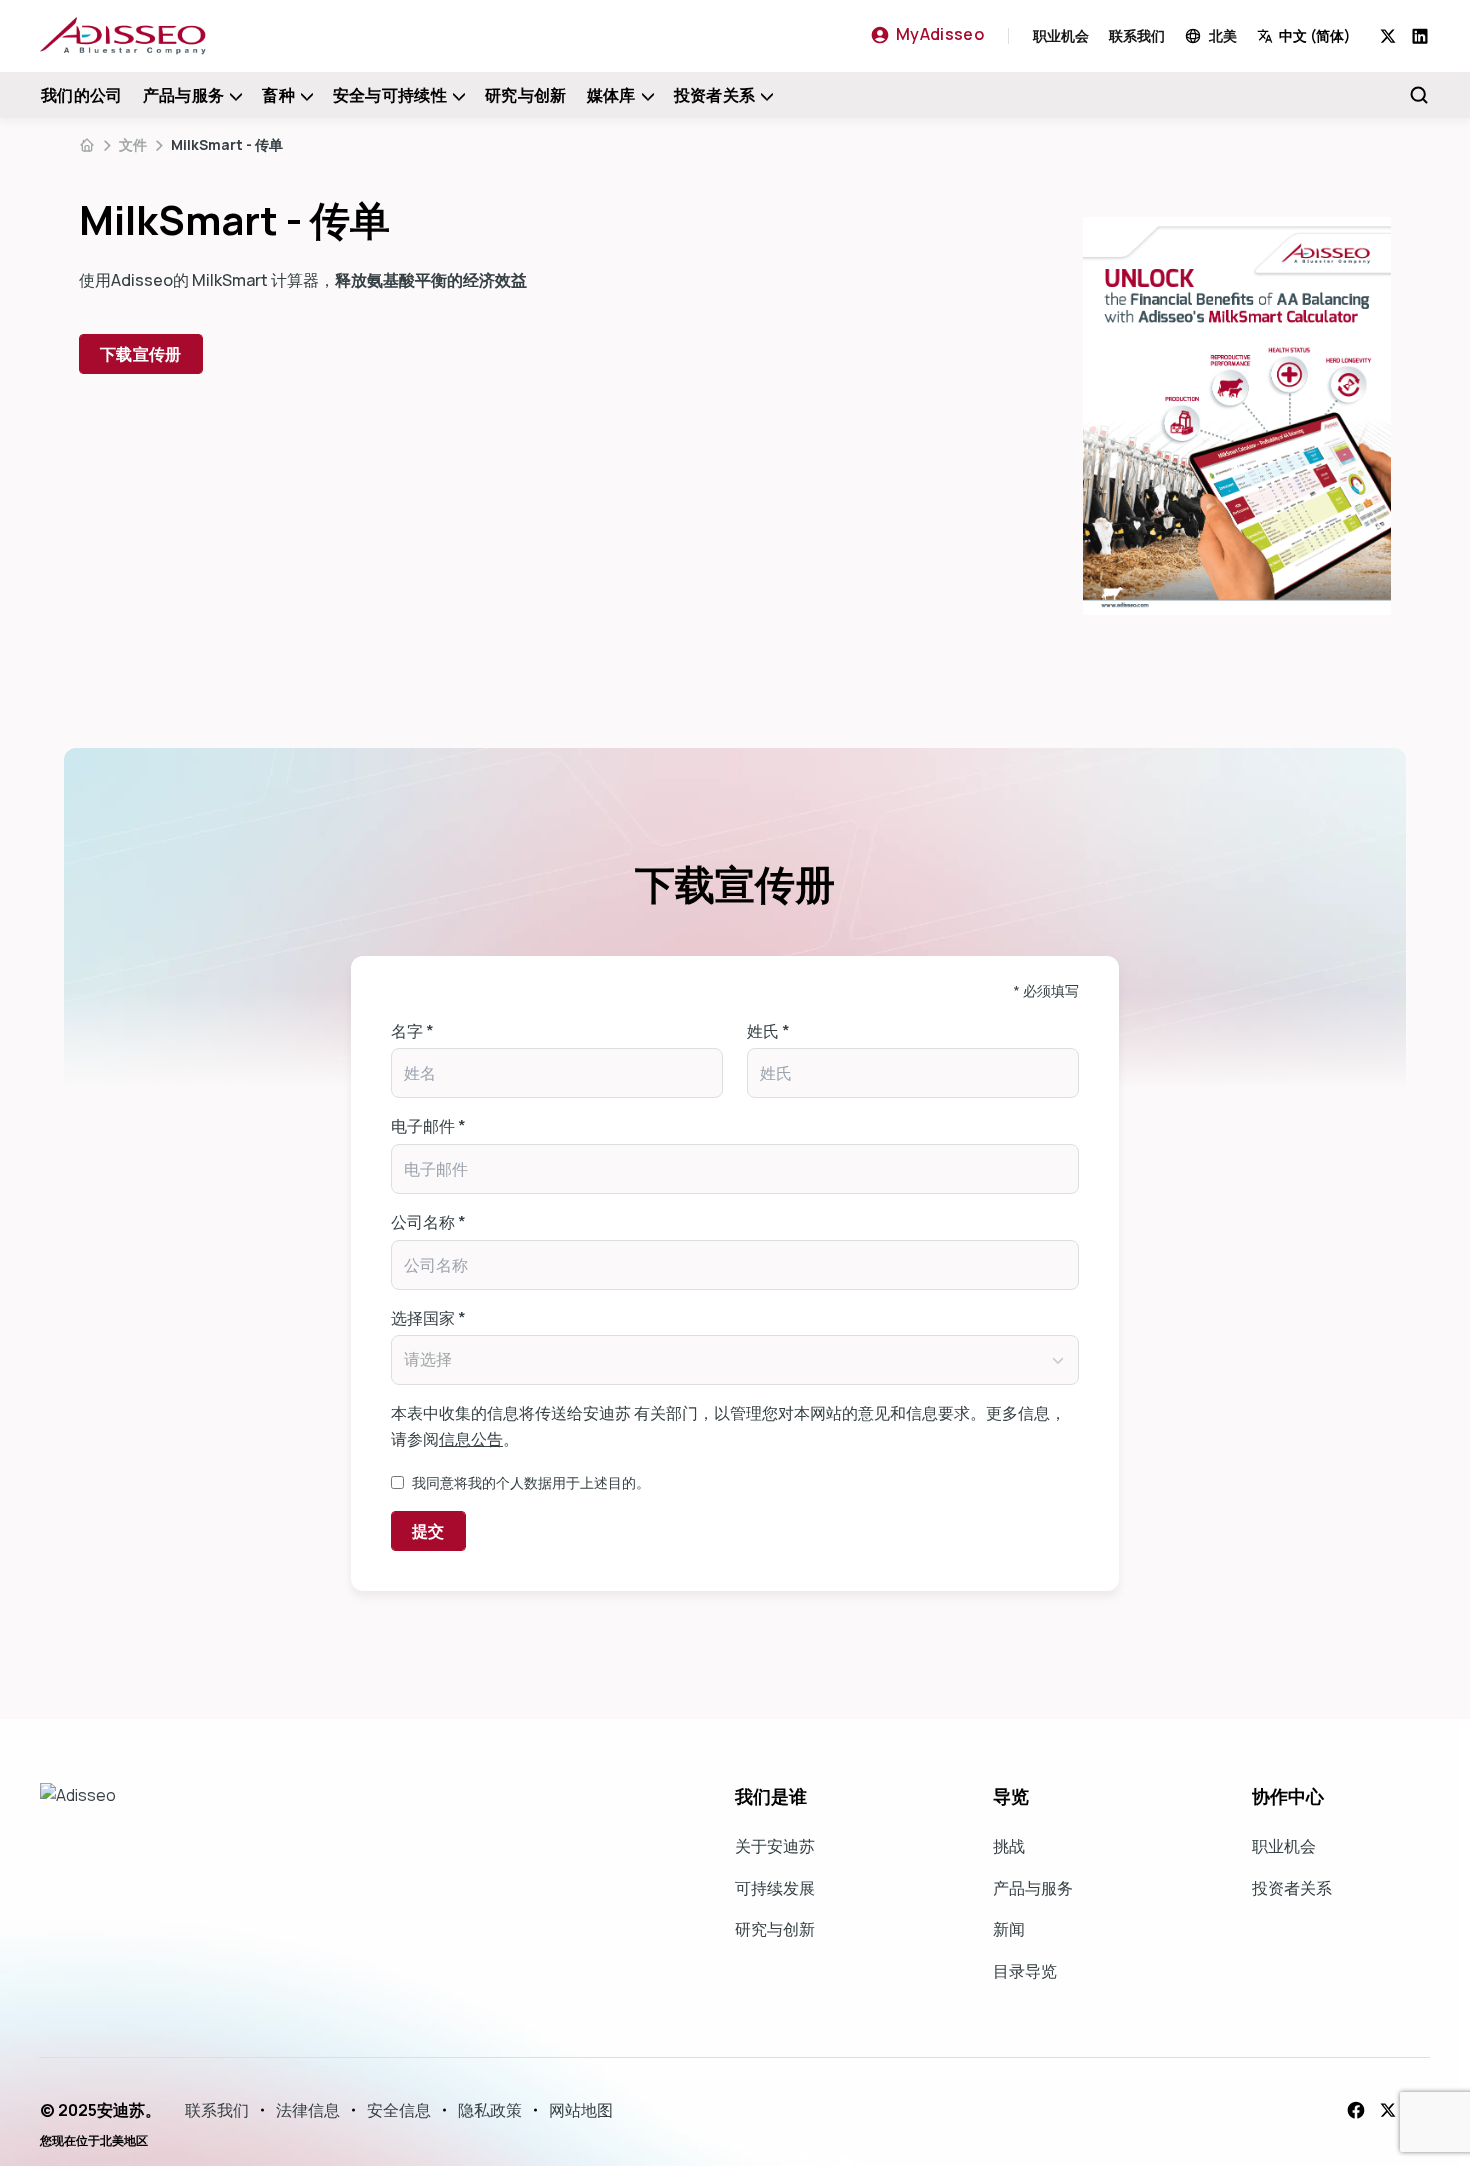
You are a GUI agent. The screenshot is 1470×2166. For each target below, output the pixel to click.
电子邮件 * (428, 1126)
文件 (133, 144)
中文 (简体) (1315, 35)
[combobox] (1318, 35)
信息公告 (471, 1439)
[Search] (1419, 95)
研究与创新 (526, 95)
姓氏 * (768, 1031)
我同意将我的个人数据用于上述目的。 (531, 1482)
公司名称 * (428, 1222)
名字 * (412, 1031)
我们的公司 (82, 95)
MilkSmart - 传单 (227, 144)
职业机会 (1061, 35)
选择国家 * (428, 1318)
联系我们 (1137, 35)
